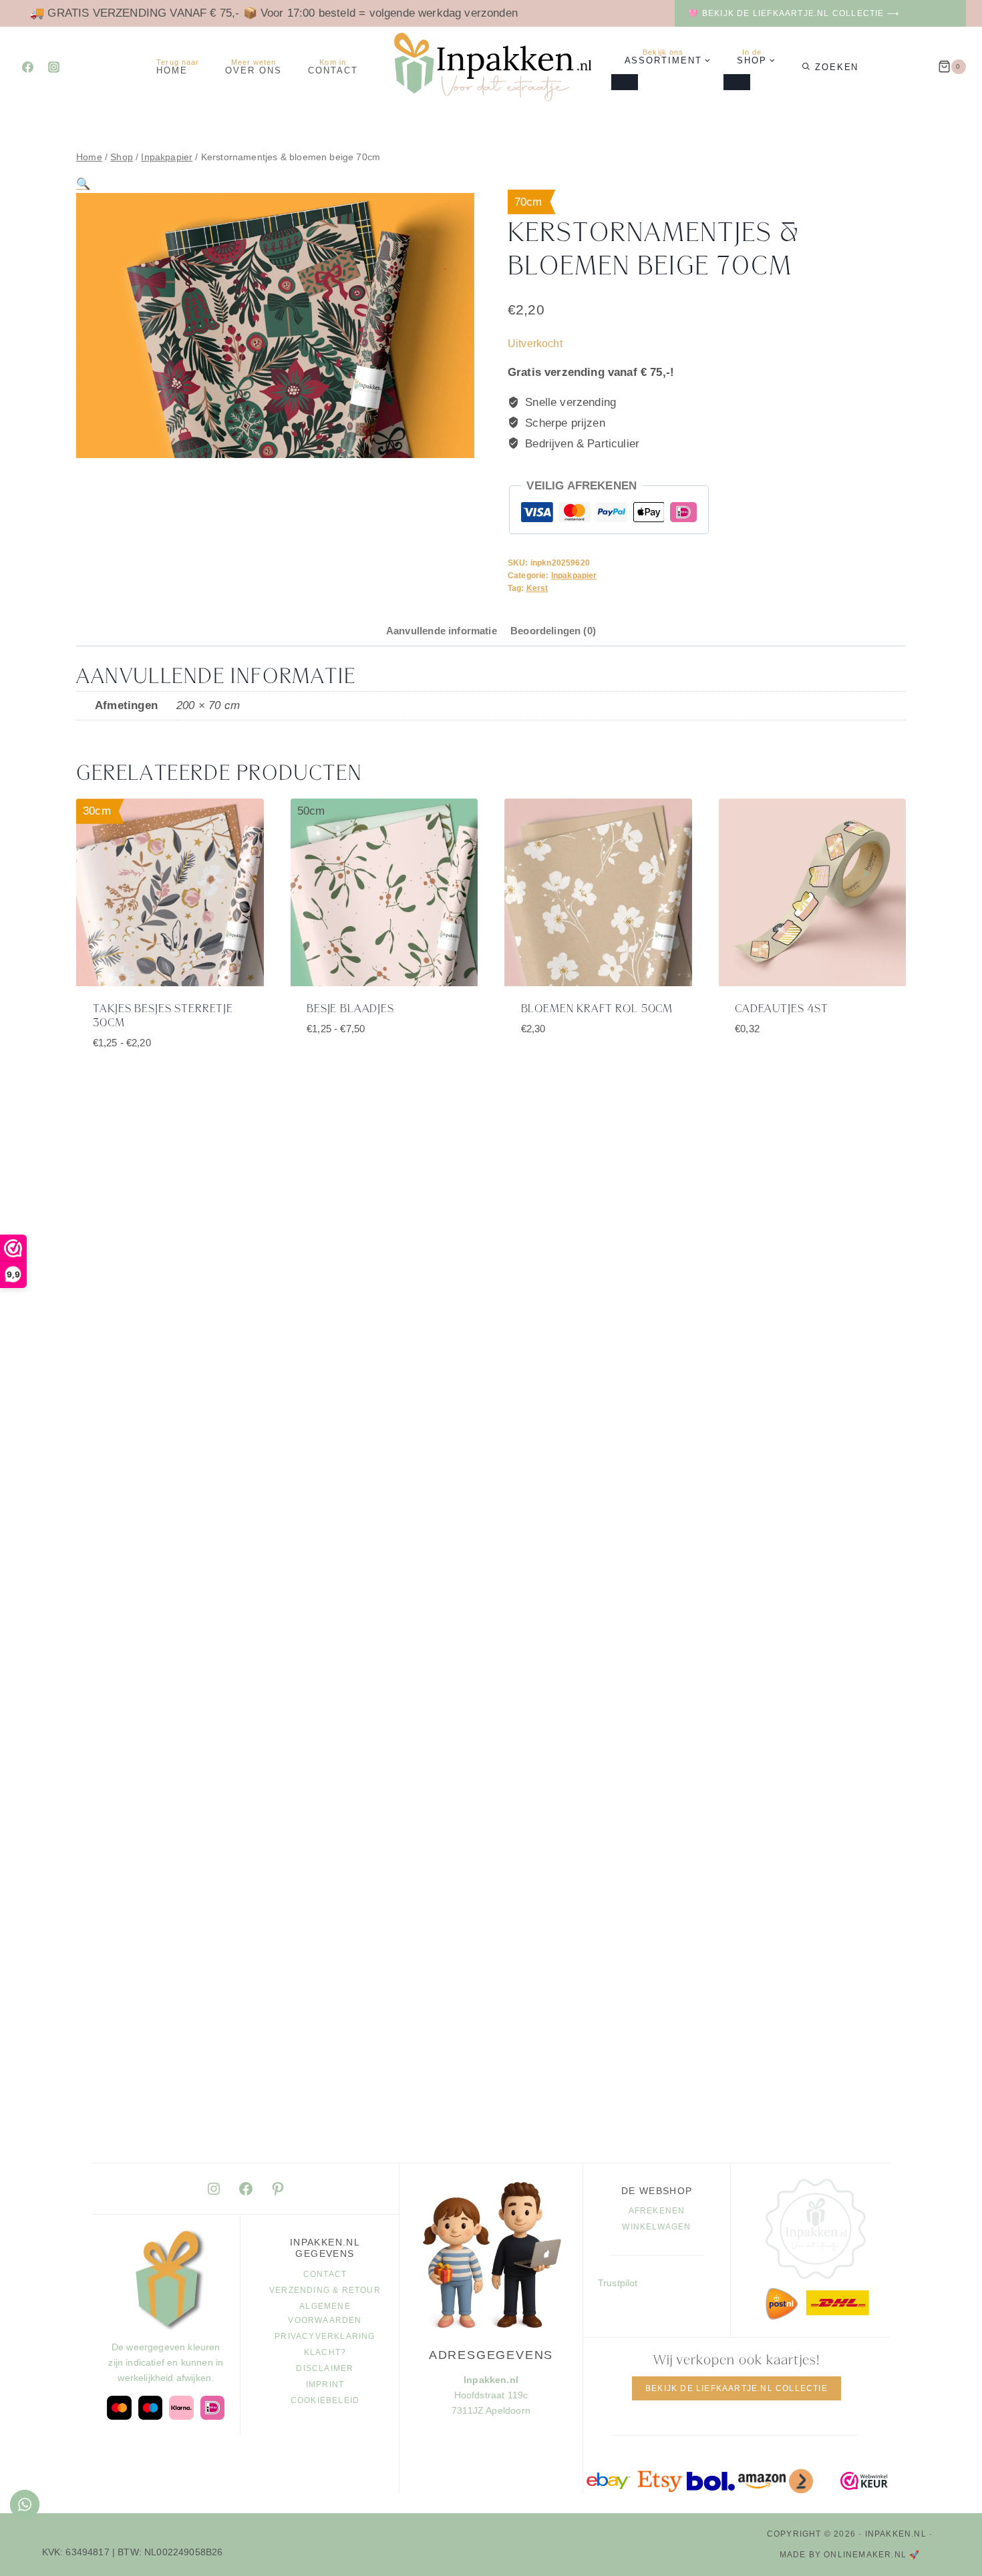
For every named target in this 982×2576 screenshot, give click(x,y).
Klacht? (325, 2352)
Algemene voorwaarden (325, 2314)
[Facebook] (27, 67)
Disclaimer (325, 2368)
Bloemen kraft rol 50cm (597, 1009)
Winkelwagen (656, 2227)
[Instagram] (53, 67)
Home (178, 67)
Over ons (254, 67)
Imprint (325, 2384)
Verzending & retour (325, 2290)
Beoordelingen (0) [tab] (553, 631)
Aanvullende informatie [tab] (442, 631)
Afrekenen (657, 2211)
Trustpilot (618, 2283)
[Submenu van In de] (737, 82)
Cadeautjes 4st (782, 1009)
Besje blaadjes (350, 1009)
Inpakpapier (574, 576)
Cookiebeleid (325, 2400)
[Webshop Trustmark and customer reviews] (864, 2481)
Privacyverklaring (325, 2336)
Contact (333, 67)
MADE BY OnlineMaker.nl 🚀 (850, 2555)
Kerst (537, 588)
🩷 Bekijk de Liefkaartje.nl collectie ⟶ (794, 13)
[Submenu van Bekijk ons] (625, 82)
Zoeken (837, 67)
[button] (83, 184)
